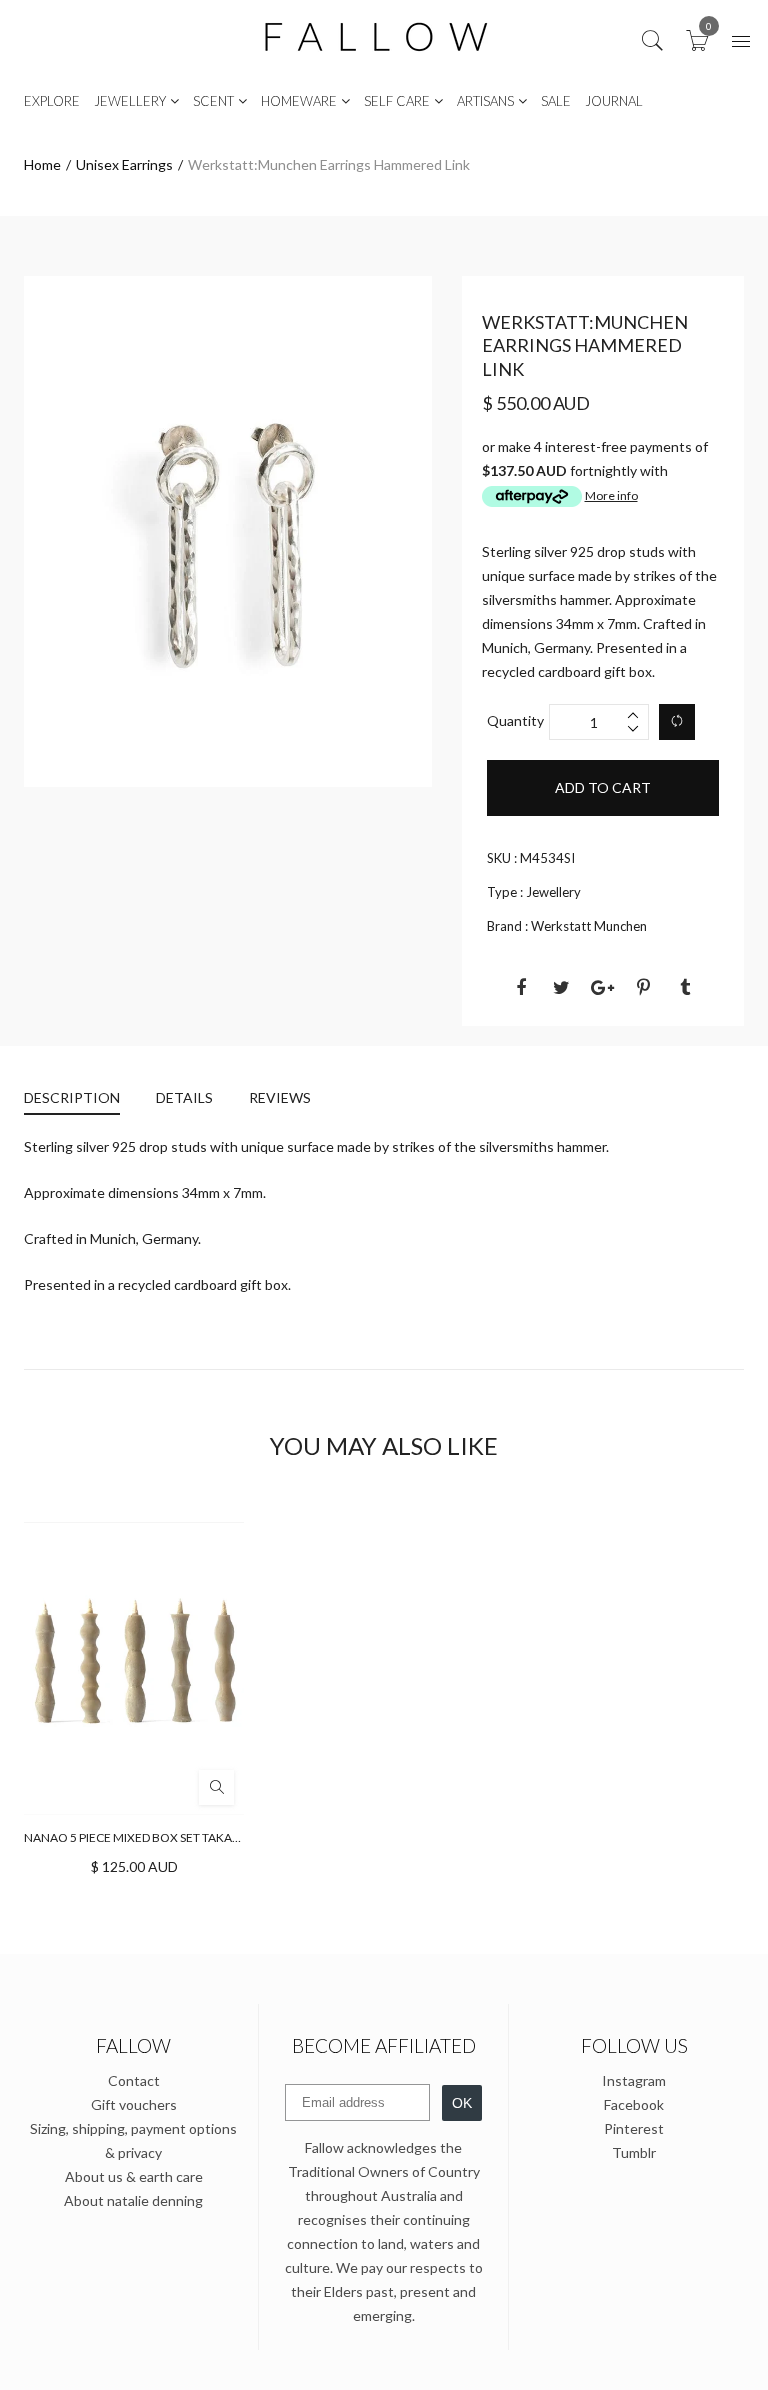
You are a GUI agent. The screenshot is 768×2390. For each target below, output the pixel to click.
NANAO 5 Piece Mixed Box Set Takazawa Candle (168, 1837)
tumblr (634, 2152)
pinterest (634, 2128)
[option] (228, 531)
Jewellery (553, 892)
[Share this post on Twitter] (562, 987)
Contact (134, 2080)
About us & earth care (134, 2176)
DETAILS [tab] (184, 1097)
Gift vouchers (134, 2104)
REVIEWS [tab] (280, 1097)
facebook (634, 2104)
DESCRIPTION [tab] (72, 1097)
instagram (634, 2080)
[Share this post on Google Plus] (603, 987)
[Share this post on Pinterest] (644, 987)
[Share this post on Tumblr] (685, 987)
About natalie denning (133, 2200)
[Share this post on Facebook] (521, 987)
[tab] (81, 1100)
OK (462, 2103)
